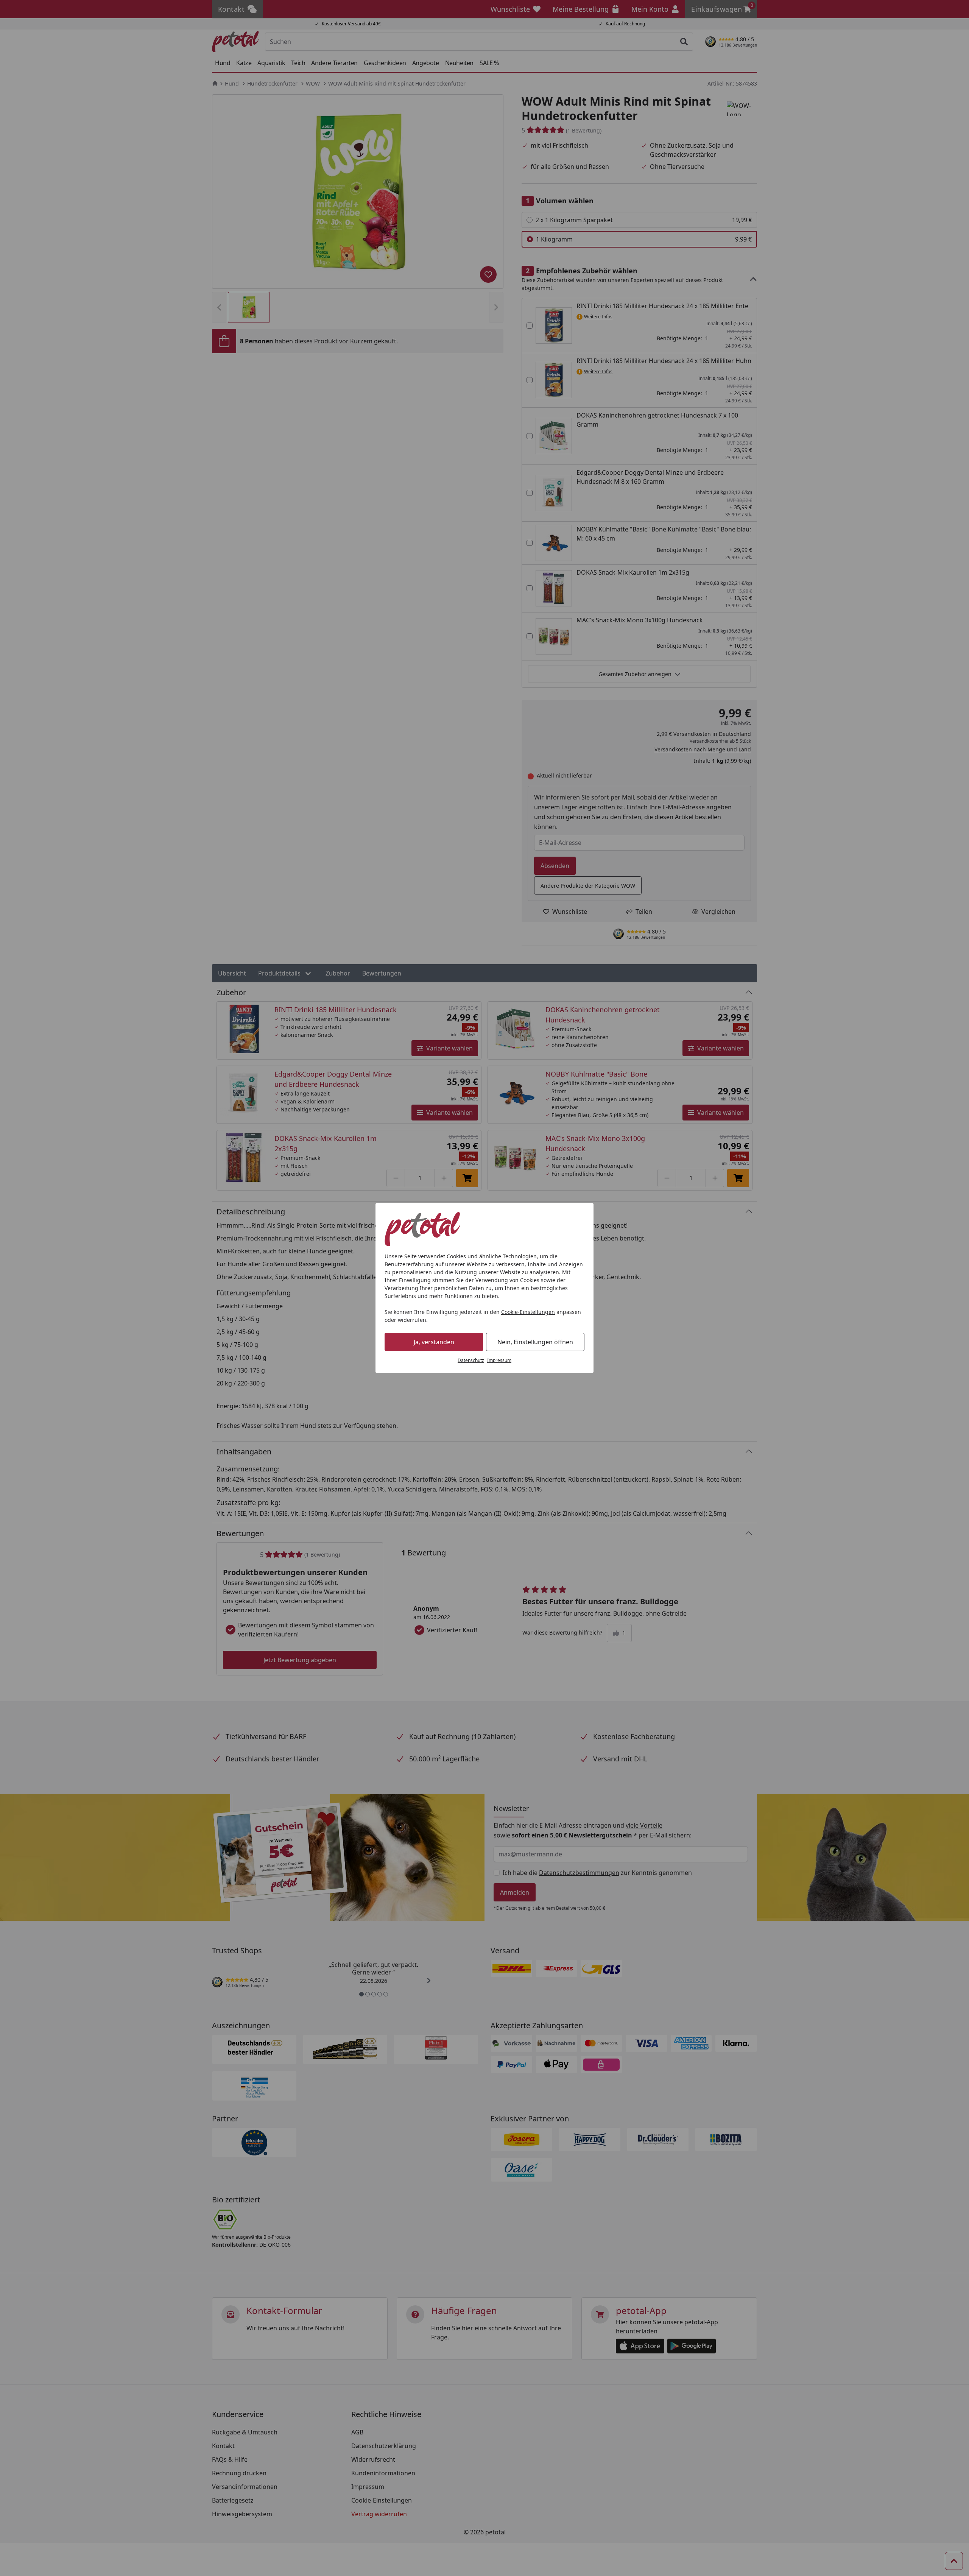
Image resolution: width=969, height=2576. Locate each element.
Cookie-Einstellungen (528, 1312)
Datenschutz (471, 1360)
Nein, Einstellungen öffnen (535, 1342)
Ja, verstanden (434, 1342)
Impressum (499, 1360)
